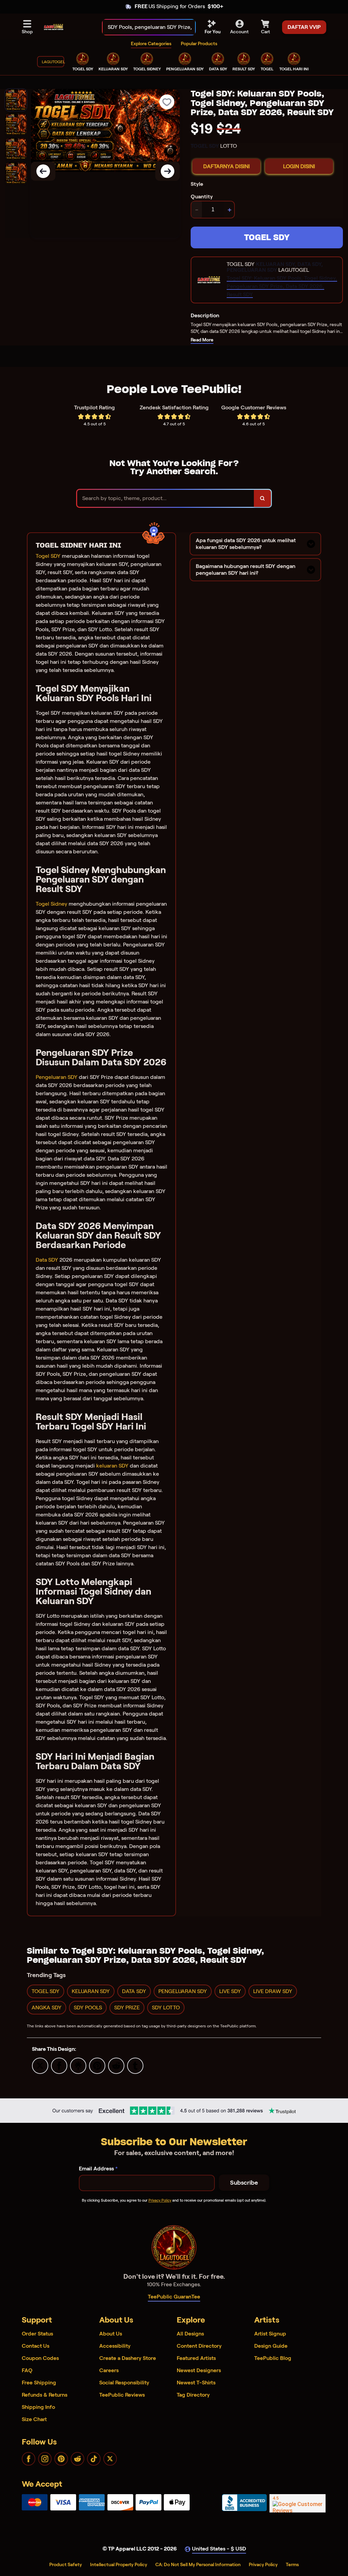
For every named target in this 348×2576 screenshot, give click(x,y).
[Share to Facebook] (59, 2065)
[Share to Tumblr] (135, 2065)
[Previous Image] (43, 171)
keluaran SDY (112, 1466)
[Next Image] (168, 171)
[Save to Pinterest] (97, 2065)
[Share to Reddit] (116, 2065)
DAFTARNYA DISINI (227, 166)
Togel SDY (48, 556)
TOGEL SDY (267, 237)
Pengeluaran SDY (57, 1077)
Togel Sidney (51, 904)
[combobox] (142, 27)
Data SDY (47, 1260)
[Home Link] (54, 27)
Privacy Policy (160, 2200)
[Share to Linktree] (78, 2065)
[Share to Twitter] (40, 2065)
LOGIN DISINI (299, 166)
